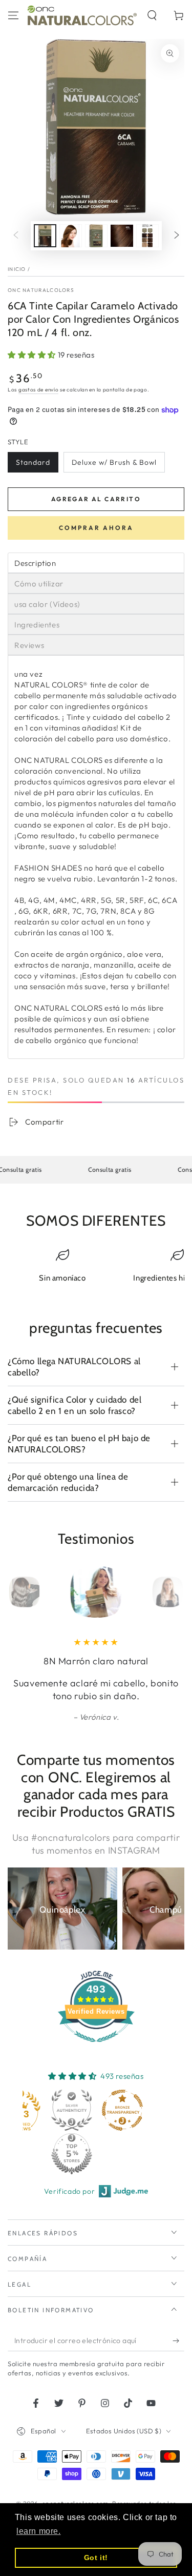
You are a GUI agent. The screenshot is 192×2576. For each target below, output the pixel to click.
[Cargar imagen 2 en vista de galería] (71, 236)
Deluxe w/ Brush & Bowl (114, 462)
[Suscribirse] (178, 2341)
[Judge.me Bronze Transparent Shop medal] (122, 2110)
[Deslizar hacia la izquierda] (16, 236)
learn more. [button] (39, 2531)
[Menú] (13, 15)
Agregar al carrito (96, 499)
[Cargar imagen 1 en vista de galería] (45, 236)
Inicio (17, 269)
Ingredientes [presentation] (37, 625)
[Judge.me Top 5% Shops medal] (72, 2154)
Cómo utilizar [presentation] (39, 584)
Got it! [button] (96, 2558)
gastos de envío (39, 390)
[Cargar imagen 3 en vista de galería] (96, 236)
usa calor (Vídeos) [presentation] (47, 604)
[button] (152, 15)
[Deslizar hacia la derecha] (177, 236)
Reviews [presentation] (29, 645)
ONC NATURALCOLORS (41, 290)
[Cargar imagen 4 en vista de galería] (122, 236)
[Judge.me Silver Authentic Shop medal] (72, 2110)
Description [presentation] (35, 563)
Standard (33, 462)
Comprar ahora (96, 528)
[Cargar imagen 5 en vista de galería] (147, 236)
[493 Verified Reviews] (96, 2047)
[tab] (96, 563)
